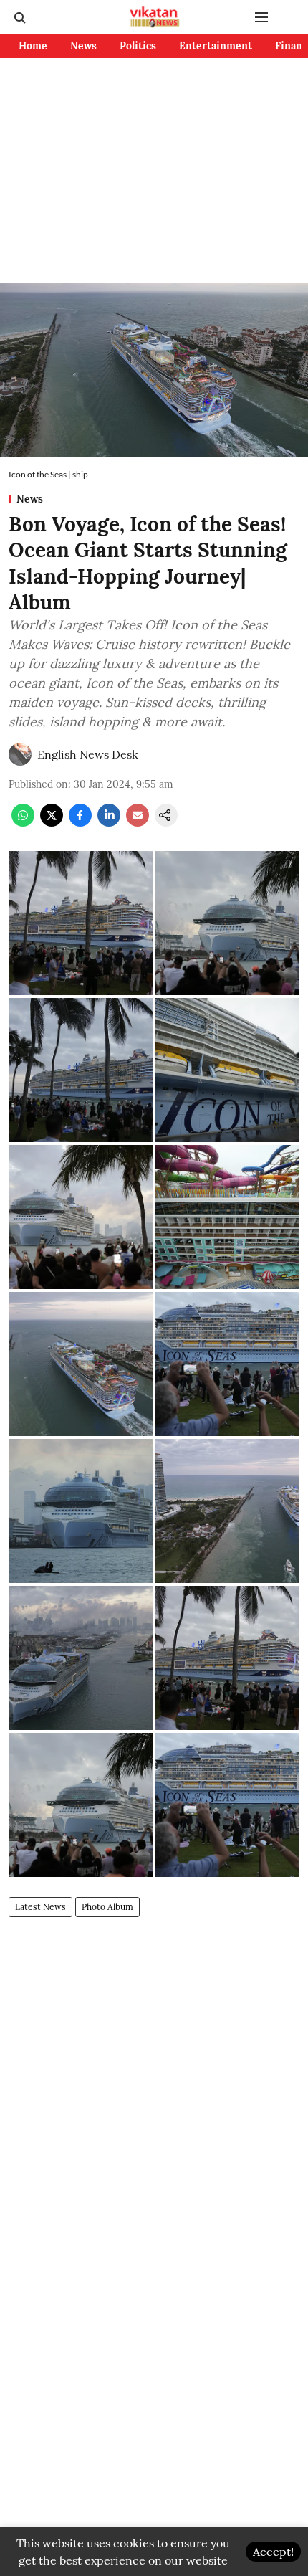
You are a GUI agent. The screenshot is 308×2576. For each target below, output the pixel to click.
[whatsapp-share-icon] (23, 822)
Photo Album (107, 1907)
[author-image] (20, 754)
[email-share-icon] (138, 822)
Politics (138, 46)
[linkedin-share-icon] (109, 822)
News (83, 46)
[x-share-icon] (52, 822)
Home (33, 46)
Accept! (273, 2552)
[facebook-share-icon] (80, 822)
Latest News (40, 1907)
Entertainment (216, 46)
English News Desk (88, 754)
